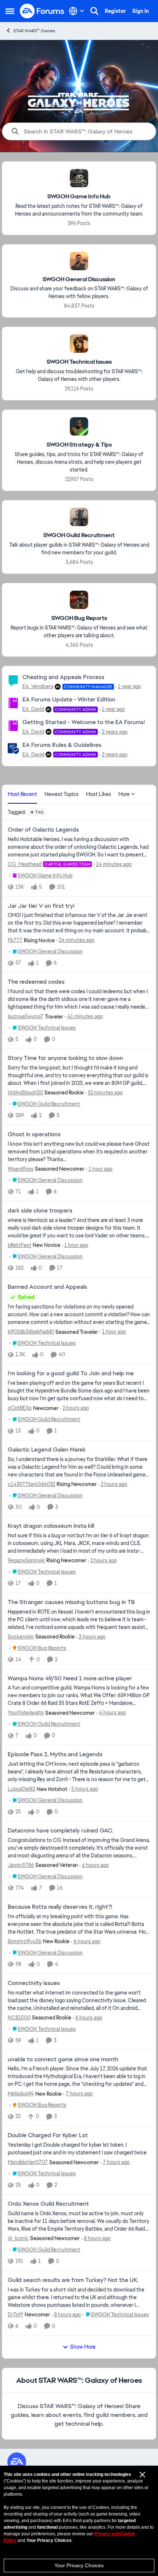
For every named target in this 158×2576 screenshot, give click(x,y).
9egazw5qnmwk (26, 1560)
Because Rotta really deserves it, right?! (60, 1907)
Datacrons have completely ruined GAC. (60, 1831)
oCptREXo (20, 1408)
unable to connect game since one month (63, 2059)
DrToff (15, 2315)
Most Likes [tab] (98, 794)
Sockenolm (21, 1637)
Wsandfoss (21, 1169)
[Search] (94, 11)
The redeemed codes (36, 982)
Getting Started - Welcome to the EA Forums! (84, 722)
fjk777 (15, 940)
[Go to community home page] (42, 11)
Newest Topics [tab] (62, 794)
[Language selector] (77, 11)
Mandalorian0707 (28, 2162)
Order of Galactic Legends (43, 830)
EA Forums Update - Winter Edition (69, 699)
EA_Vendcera (38, 686)
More (124, 794)
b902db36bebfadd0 (31, 1332)
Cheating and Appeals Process (63, 677)
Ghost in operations (34, 1134)
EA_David (33, 709)
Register (115, 11)
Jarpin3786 (21, 1865)
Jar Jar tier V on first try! (41, 906)
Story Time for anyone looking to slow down (65, 1058)
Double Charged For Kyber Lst (48, 2135)
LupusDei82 (21, 1789)
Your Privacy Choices (79, 2565)
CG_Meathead (25, 864)
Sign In (141, 11)
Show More (83, 2347)
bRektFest (19, 1245)
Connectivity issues (34, 1983)
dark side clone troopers (40, 1211)
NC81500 (19, 2018)
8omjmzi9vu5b (25, 1941)
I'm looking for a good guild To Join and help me (71, 1373)
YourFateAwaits (26, 1713)
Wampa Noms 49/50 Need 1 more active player (70, 1678)
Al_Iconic (18, 2238)
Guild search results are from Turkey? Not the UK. (73, 2280)
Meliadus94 (21, 2094)
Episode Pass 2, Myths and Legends (55, 1754)
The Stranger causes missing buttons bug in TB (71, 1602)
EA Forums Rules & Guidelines (62, 745)
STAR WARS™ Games (34, 31)
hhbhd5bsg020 (25, 1093)
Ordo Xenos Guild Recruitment (48, 2204)
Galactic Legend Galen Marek (47, 1450)
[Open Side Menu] (10, 11)
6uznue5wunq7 (26, 1016)
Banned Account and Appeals (47, 1287)
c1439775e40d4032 (31, 1484)
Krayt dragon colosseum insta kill (51, 1526)
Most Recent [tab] (22, 794)
